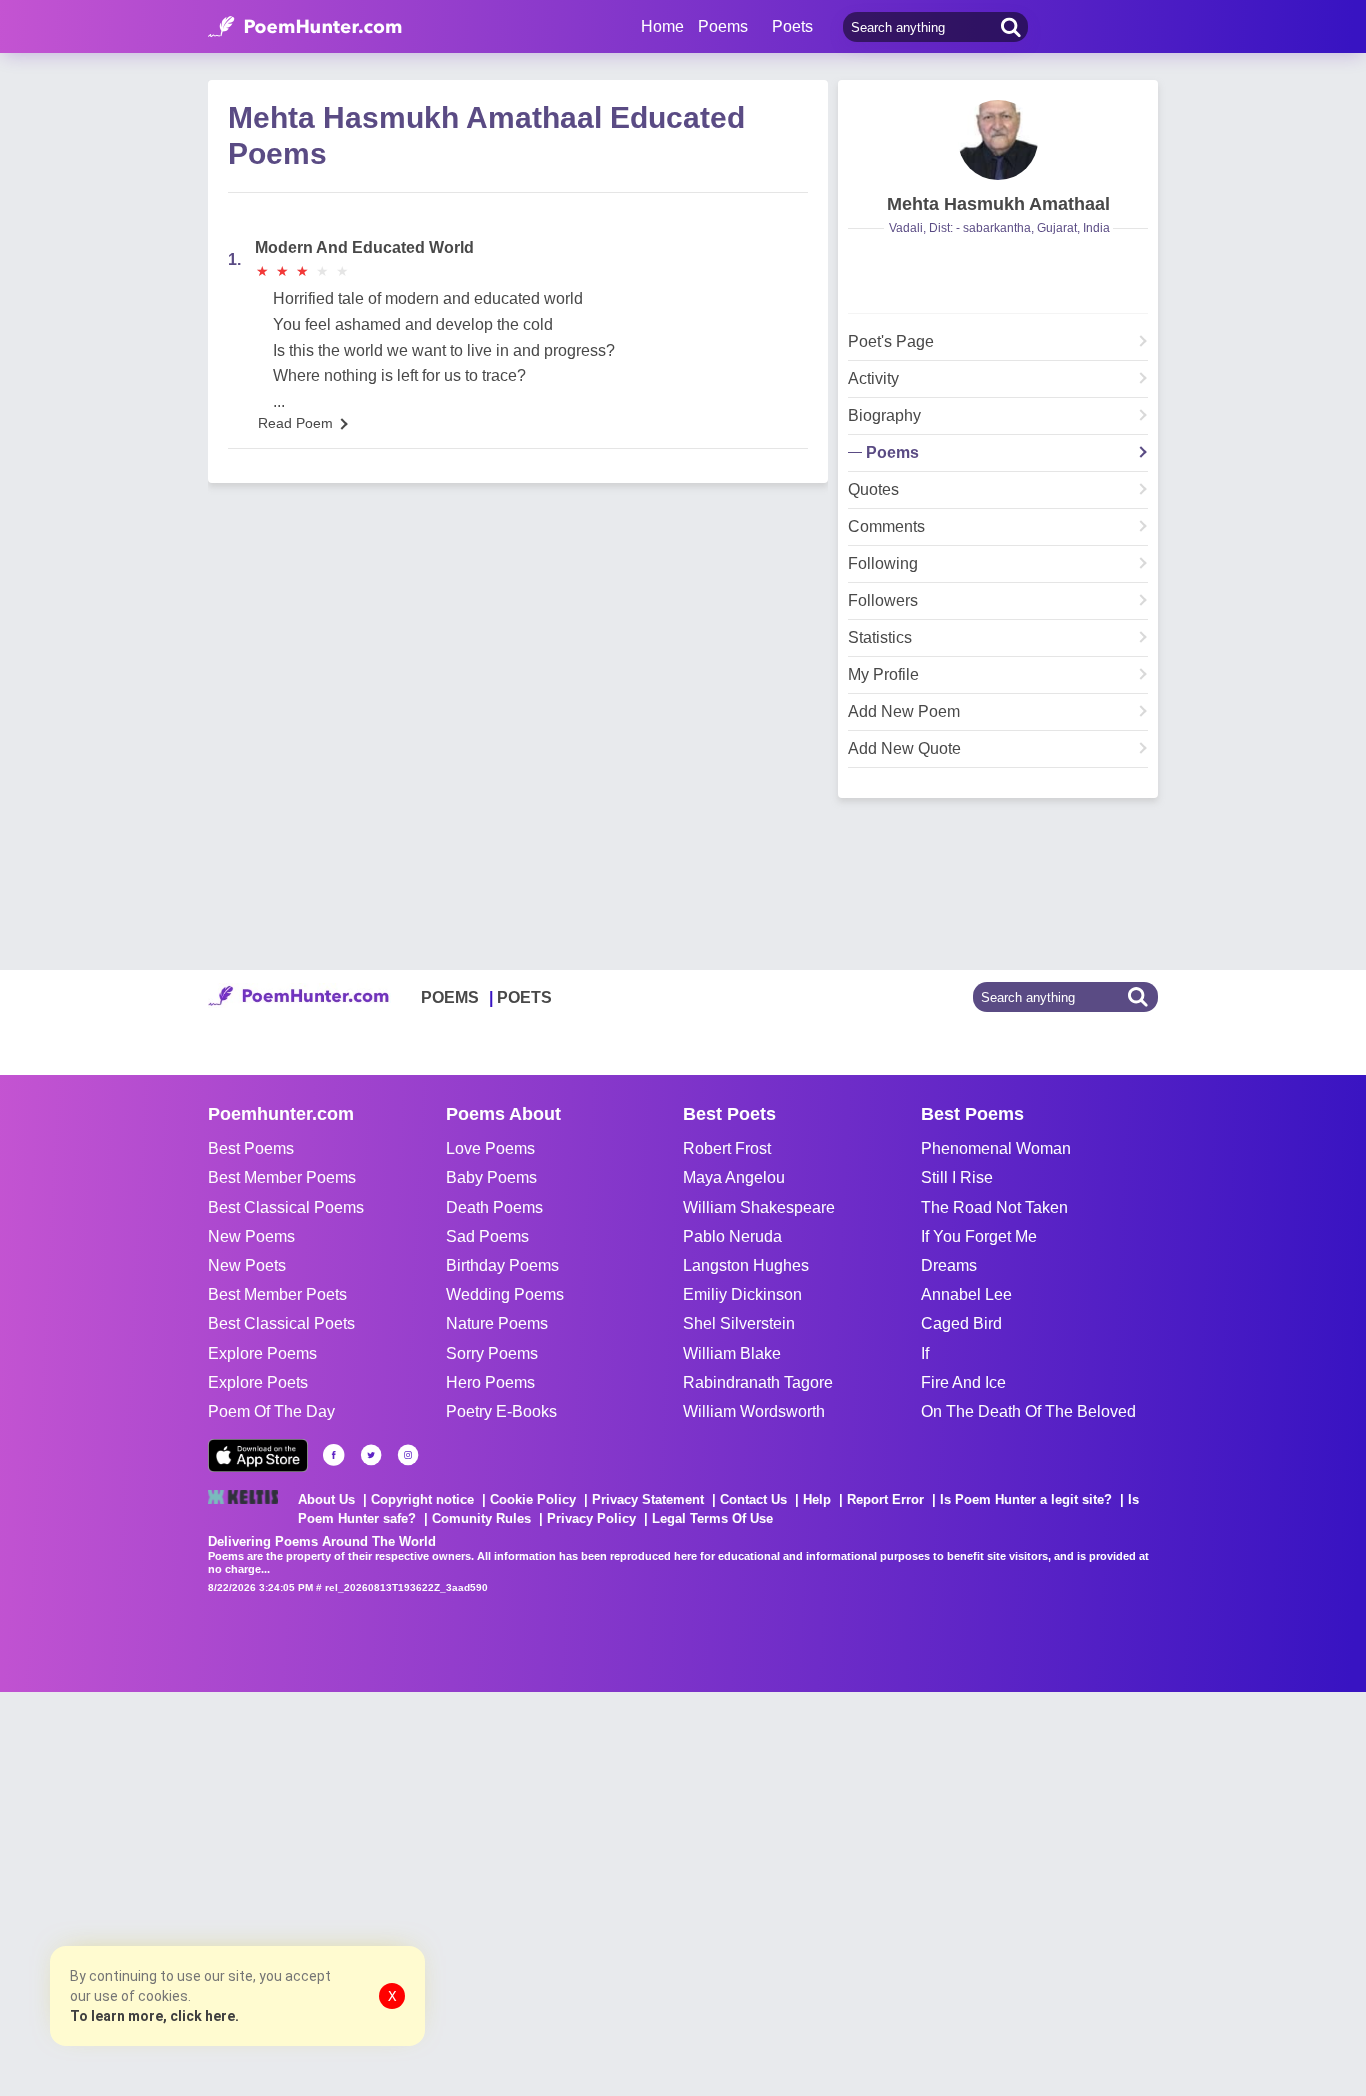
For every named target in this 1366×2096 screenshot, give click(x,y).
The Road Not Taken (994, 1207)
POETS (524, 997)
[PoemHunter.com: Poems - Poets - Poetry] (305, 27)
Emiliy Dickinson (742, 1294)
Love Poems (490, 1148)
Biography (884, 416)
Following (883, 564)
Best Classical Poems (286, 1207)
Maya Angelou (734, 1177)
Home (662, 26)
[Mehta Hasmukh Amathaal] (998, 140)
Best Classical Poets (281, 1323)
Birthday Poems (502, 1265)
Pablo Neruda (732, 1236)
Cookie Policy (533, 1499)
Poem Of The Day (271, 1411)
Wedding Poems (505, 1294)
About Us (326, 1499)
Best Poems (251, 1148)
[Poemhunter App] (258, 1455)
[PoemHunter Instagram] (408, 1455)
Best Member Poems (282, 1177)
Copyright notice (422, 1499)
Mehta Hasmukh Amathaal (998, 204)
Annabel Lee (966, 1294)
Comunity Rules (481, 1518)
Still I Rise (957, 1177)
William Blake (732, 1353)
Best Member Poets (277, 1294)
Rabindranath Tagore (758, 1382)
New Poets (247, 1265)
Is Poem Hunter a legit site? (1026, 1499)
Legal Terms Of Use (712, 1518)
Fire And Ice (963, 1382)
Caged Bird (961, 1323)
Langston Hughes (746, 1265)
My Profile (883, 675)
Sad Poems (487, 1236)
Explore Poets (258, 1382)
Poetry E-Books (501, 1411)
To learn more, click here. (154, 2016)
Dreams (949, 1265)
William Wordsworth (754, 1411)
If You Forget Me (979, 1236)
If (925, 1353)
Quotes (873, 490)
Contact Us (753, 1499)
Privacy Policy (591, 1518)
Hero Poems (490, 1382)
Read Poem (295, 423)
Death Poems (494, 1207)
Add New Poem (904, 712)
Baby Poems (491, 1177)
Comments (886, 527)
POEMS (450, 997)
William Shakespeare (759, 1207)
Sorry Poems (492, 1353)
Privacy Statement (648, 1499)
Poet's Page (891, 342)
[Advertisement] (300, 1892)
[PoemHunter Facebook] (334, 1455)
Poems (892, 453)
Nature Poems (497, 1323)
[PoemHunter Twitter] (371, 1455)
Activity (873, 379)
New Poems (251, 1236)
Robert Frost (727, 1148)
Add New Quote (904, 749)
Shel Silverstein (739, 1323)
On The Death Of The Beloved (1028, 1411)
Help (817, 1499)
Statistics (880, 638)
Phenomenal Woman (996, 1148)
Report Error (885, 1499)
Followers (883, 601)
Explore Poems (262, 1353)
